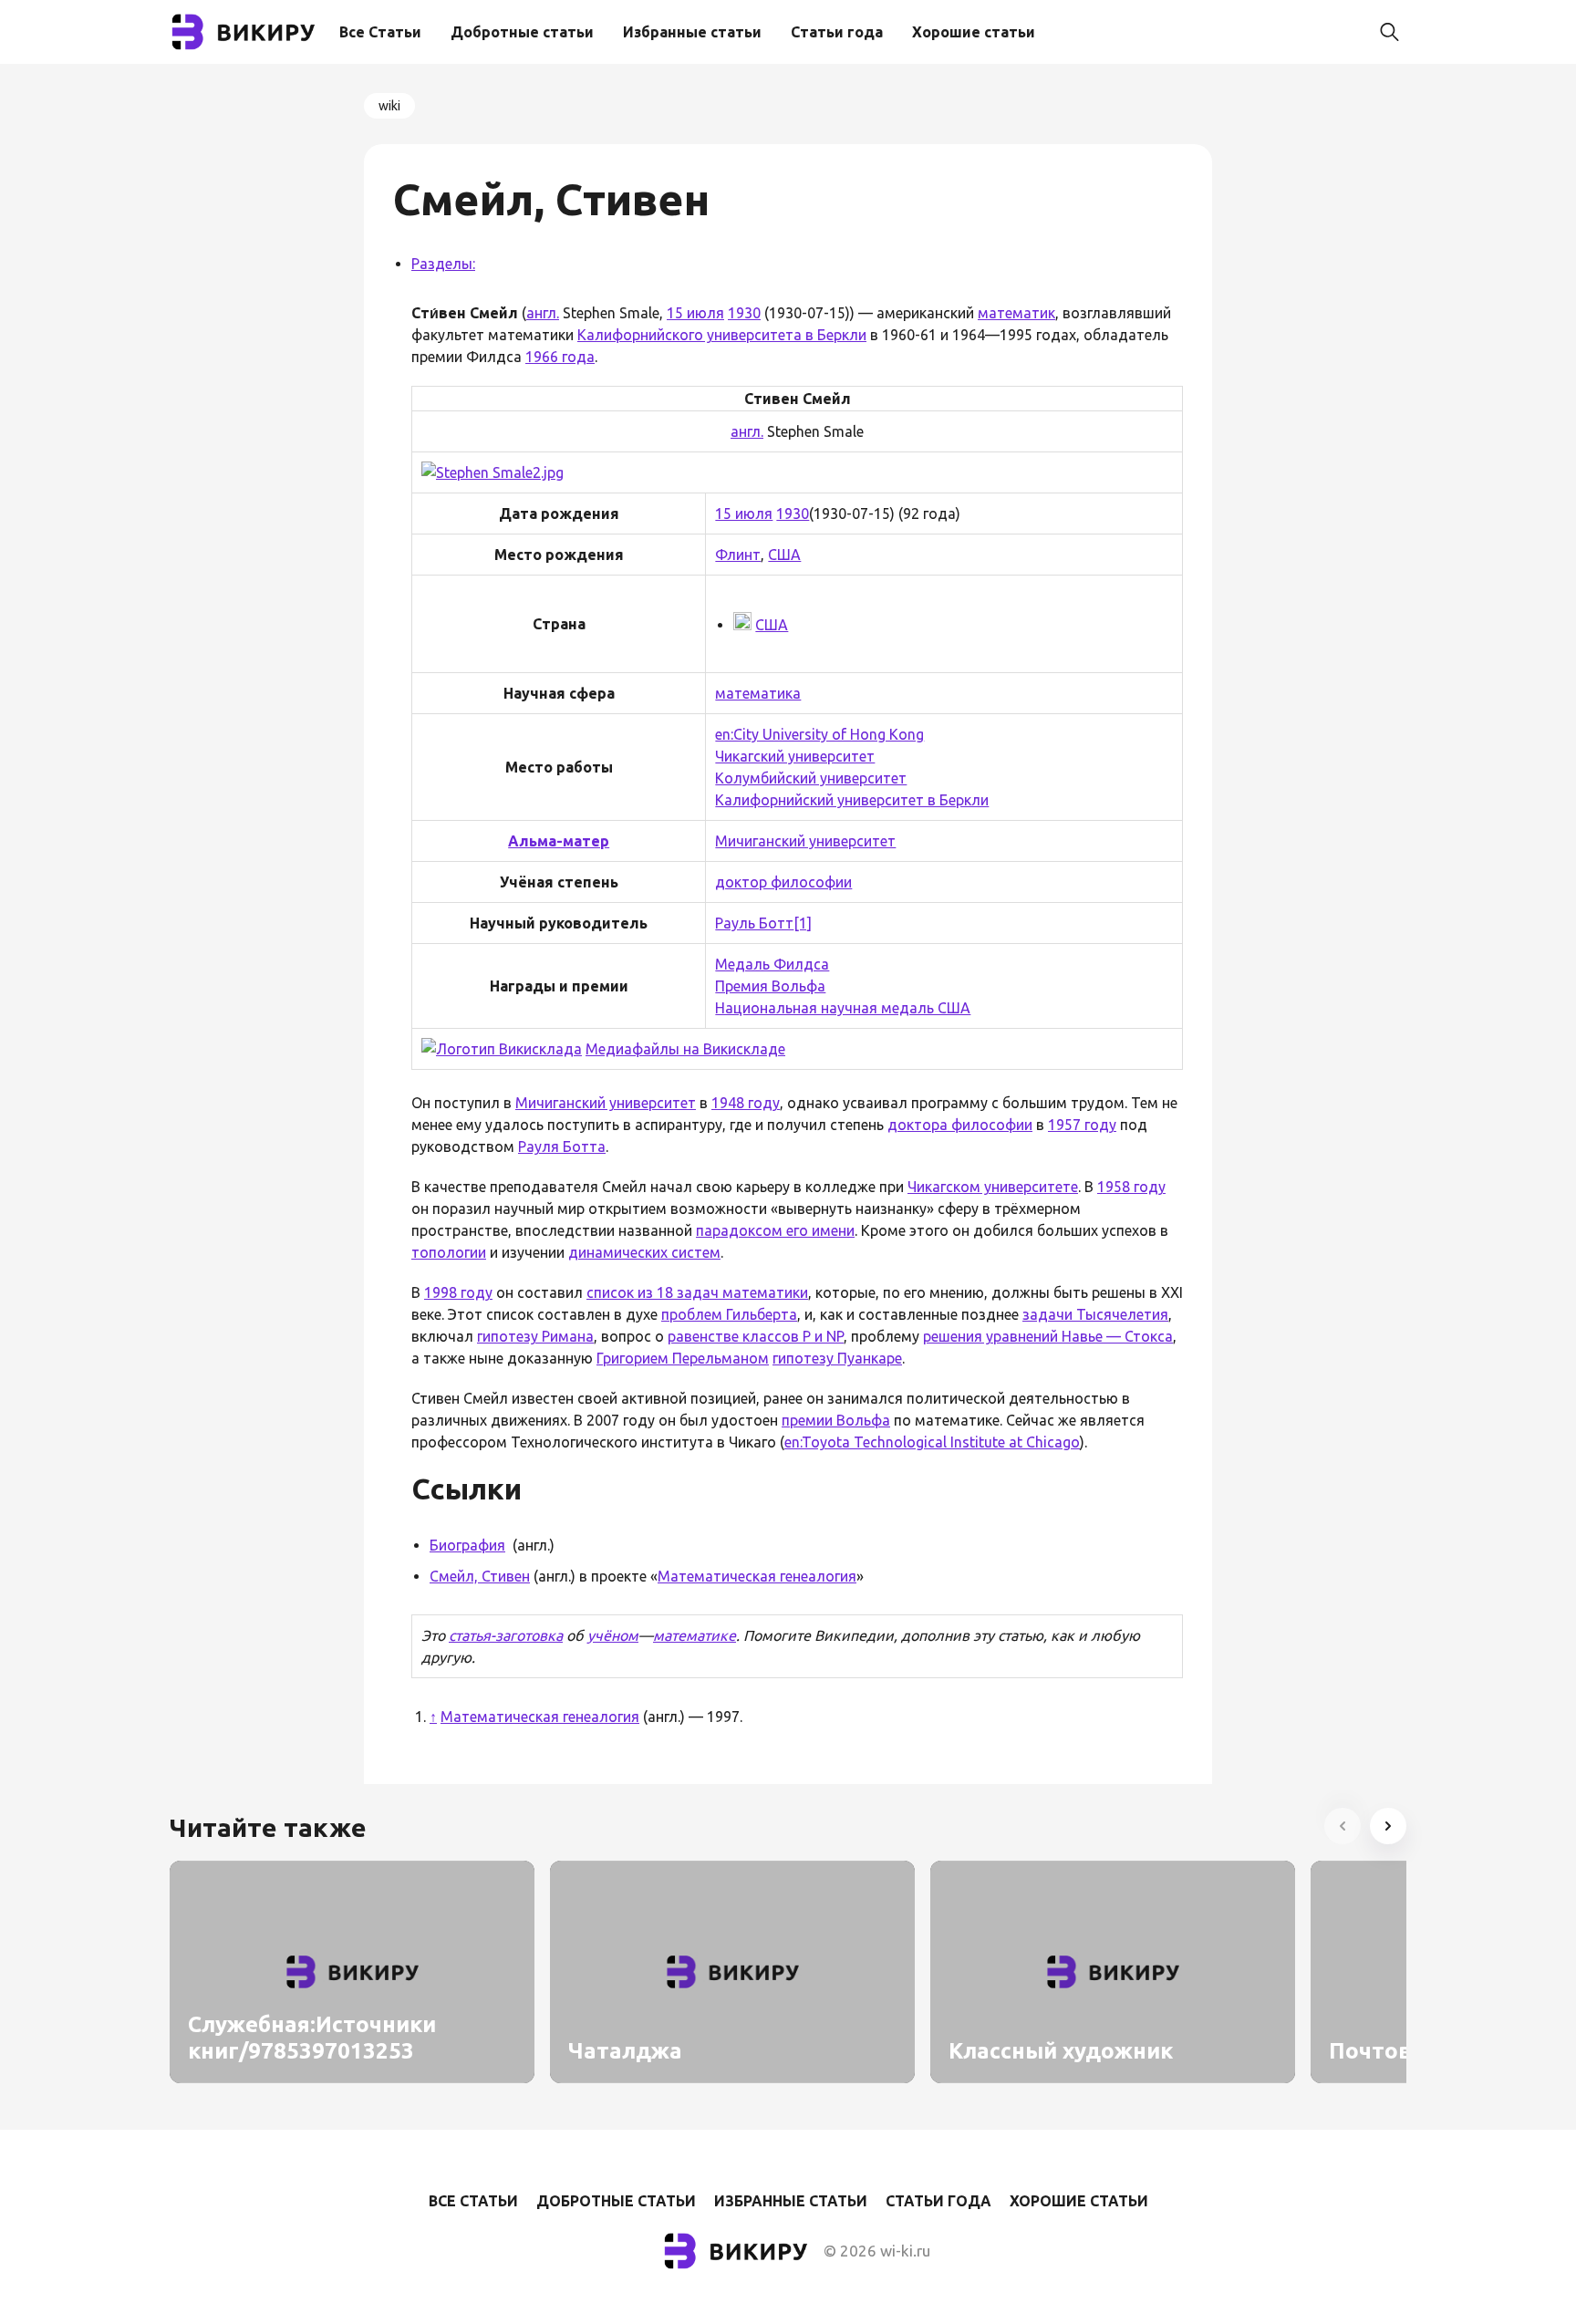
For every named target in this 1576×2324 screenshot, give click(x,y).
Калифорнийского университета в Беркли (722, 335)
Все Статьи (380, 32)
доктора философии (960, 1125)
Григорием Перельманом (683, 1358)
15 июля (695, 313)
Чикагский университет (795, 756)
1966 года (560, 357)
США (784, 555)
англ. (543, 313)
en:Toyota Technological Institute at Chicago (932, 1442)
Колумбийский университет (811, 778)
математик (1016, 313)
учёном (613, 1635)
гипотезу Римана (535, 1336)
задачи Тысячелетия (1095, 1314)
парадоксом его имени (775, 1230)
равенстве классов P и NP (756, 1336)
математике (695, 1635)
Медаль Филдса (772, 964)
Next (1388, 1826)
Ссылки (467, 1489)
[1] (803, 923)
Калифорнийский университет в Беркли (852, 800)
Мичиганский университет (805, 841)
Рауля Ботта (562, 1146)
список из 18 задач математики (697, 1292)
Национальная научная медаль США (843, 1008)
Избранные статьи (692, 32)
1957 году (1082, 1125)
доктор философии (783, 882)
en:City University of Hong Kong (819, 734)
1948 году (746, 1103)
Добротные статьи (522, 32)
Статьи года (837, 32)
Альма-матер (559, 841)
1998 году (458, 1292)
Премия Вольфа (770, 986)
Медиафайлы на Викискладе (685, 1049)
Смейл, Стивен (480, 1576)
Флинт (738, 555)
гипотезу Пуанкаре (837, 1358)
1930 (744, 313)
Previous (1343, 1826)
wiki (389, 106)
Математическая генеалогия (757, 1576)
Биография (467, 1545)
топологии (449, 1252)
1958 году (1131, 1187)
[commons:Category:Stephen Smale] (502, 1049)
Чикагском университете (993, 1187)
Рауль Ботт (754, 923)
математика (758, 693)
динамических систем (644, 1252)
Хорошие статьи (974, 32)
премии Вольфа (836, 1420)
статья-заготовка (506, 1635)
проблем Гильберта (729, 1314)
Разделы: (443, 264)
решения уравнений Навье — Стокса (1048, 1336)
